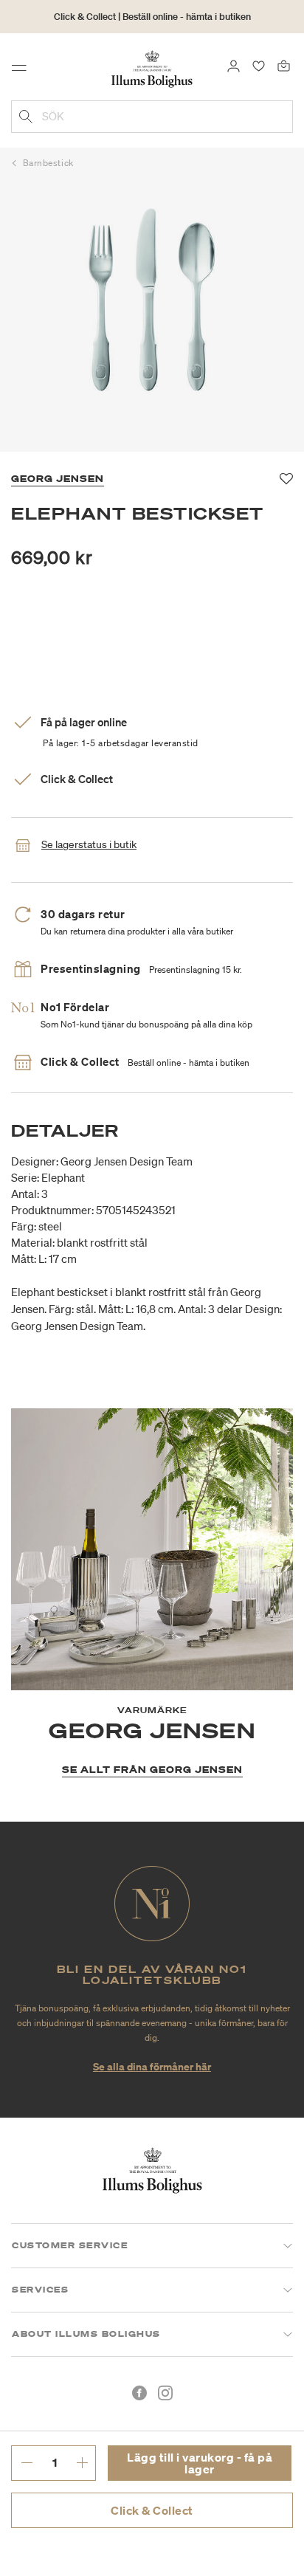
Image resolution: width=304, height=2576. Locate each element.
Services (40, 2290)
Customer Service (70, 2245)
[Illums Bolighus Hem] (152, 68)
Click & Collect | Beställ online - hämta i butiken (152, 17)
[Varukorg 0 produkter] (284, 65)
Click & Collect (152, 2510)
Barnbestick (48, 163)
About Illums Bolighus (86, 2334)
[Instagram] (165, 2393)
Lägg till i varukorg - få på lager (200, 2463)
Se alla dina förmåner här (152, 2066)
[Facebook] (139, 2393)
